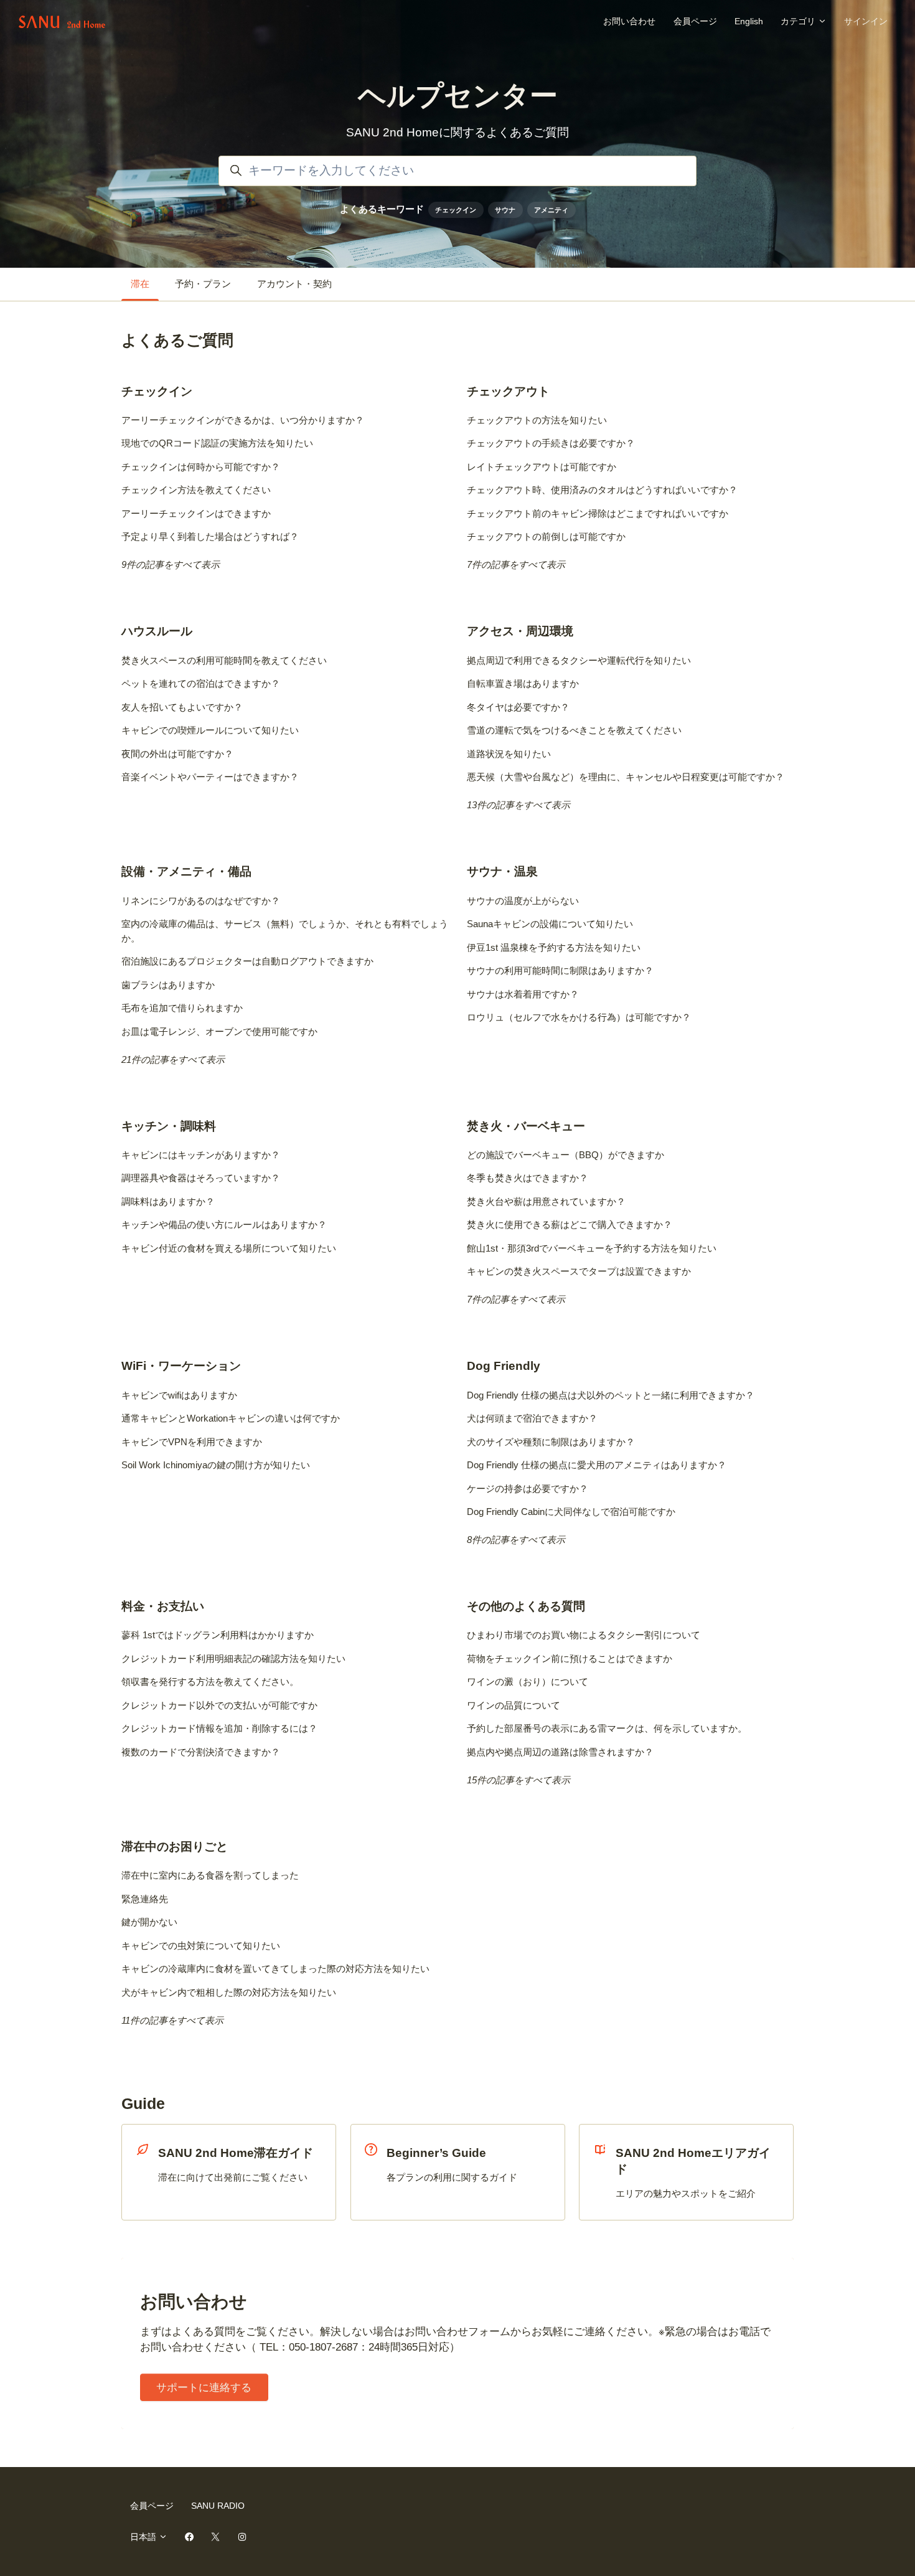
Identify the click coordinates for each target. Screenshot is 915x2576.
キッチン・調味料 (169, 1126)
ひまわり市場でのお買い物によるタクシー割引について (584, 1635)
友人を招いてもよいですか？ (182, 707)
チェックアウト (508, 391)
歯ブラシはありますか (168, 985)
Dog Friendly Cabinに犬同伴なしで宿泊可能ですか (571, 1512)
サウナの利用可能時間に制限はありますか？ (560, 970)
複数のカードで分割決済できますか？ (201, 1752)
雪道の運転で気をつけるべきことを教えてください (574, 730)
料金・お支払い (163, 1606)
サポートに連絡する (204, 2388)
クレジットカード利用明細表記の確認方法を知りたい (233, 1658)
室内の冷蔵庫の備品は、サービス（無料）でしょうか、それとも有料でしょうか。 (285, 931)
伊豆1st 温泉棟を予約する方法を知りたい (554, 947)
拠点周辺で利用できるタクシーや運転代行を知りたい (579, 660)
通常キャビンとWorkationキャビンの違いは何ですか (231, 1418)
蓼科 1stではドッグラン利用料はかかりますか (218, 1635)
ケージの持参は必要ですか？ (528, 1489)
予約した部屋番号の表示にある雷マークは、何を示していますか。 (607, 1728)
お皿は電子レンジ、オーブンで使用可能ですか (219, 1031)
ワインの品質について (514, 1705)
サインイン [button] (866, 21)
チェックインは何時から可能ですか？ (201, 467)
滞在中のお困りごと (175, 1847)
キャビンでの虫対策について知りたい (201, 1946)
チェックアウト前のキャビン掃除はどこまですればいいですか (598, 513)
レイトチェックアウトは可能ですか (542, 467)
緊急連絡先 (145, 1899)
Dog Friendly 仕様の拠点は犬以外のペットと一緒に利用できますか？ (611, 1395)
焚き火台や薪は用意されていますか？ (546, 1201)
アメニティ (551, 210)
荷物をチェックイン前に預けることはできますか (570, 1658)
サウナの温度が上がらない (523, 901)
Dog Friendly (504, 1366)
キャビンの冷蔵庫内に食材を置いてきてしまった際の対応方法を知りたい (275, 1969)
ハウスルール (157, 631)
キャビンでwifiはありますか (179, 1395)
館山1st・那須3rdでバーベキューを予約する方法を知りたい (592, 1248)
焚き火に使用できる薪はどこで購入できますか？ (570, 1224)
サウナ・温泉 (502, 871)
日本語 (144, 2537)
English (749, 21)
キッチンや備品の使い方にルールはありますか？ (224, 1224)
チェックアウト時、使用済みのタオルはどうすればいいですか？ (602, 490)
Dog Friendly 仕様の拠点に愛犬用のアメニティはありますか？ (597, 1465)
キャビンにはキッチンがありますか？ (201, 1155)
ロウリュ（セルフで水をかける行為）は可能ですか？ (579, 1017)
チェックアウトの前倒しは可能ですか (546, 536)
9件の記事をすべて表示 (171, 564)
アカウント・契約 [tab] (294, 284)
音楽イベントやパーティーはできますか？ (210, 777)
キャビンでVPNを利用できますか (192, 1442)
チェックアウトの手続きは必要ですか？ (551, 443)
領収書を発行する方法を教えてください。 (210, 1682)
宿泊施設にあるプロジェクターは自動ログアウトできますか (247, 961)
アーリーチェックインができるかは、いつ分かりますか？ (243, 420)
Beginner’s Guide (436, 2153)
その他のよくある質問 (526, 1606)
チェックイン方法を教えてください (196, 490)
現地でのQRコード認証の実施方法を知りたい (217, 443)
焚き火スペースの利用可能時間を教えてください (224, 660)
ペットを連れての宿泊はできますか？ (201, 683)
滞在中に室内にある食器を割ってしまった (210, 1875)
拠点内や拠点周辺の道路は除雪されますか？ (560, 1752)
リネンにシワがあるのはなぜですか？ (201, 901)
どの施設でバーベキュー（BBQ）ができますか (565, 1155)
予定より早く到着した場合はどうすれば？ (210, 536)
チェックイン (456, 210)
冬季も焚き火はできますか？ (528, 1178)
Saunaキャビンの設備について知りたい (550, 924)
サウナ (505, 210)
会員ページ (695, 21)
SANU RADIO (218, 2506)
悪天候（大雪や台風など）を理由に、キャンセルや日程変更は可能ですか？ (626, 777)
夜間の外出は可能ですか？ (177, 754)
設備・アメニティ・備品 (186, 871)
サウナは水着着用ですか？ (523, 994)
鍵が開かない (149, 1922)
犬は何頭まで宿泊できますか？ (532, 1418)
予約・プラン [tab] (203, 284)
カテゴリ (799, 21)
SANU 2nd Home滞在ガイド (236, 2153)
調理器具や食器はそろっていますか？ (201, 1178)
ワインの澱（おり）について (528, 1682)
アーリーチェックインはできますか (196, 513)
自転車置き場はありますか (523, 683)
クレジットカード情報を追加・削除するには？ (219, 1728)
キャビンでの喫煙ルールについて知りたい (210, 730)
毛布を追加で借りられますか (182, 1008)
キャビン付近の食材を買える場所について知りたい (229, 1248)
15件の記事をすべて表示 (518, 1780)
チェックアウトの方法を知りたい (537, 420)
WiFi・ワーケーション (181, 1366)
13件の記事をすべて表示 (518, 805)
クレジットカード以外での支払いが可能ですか (219, 1705)
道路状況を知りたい (509, 754)
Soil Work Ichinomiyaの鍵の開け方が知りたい (216, 1465)
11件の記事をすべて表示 (172, 2020)
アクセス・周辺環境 (520, 631)
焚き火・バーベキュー (526, 1126)
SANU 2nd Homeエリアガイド (693, 2161)
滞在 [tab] (140, 284)
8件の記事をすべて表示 (516, 1540)
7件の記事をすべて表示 (516, 564)
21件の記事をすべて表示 (173, 1059)
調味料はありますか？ (168, 1201)
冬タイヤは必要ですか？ (518, 707)
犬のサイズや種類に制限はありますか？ (551, 1442)
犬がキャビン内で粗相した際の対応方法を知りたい (229, 1992)
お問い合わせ (629, 21)
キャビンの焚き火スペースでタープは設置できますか (579, 1271)
